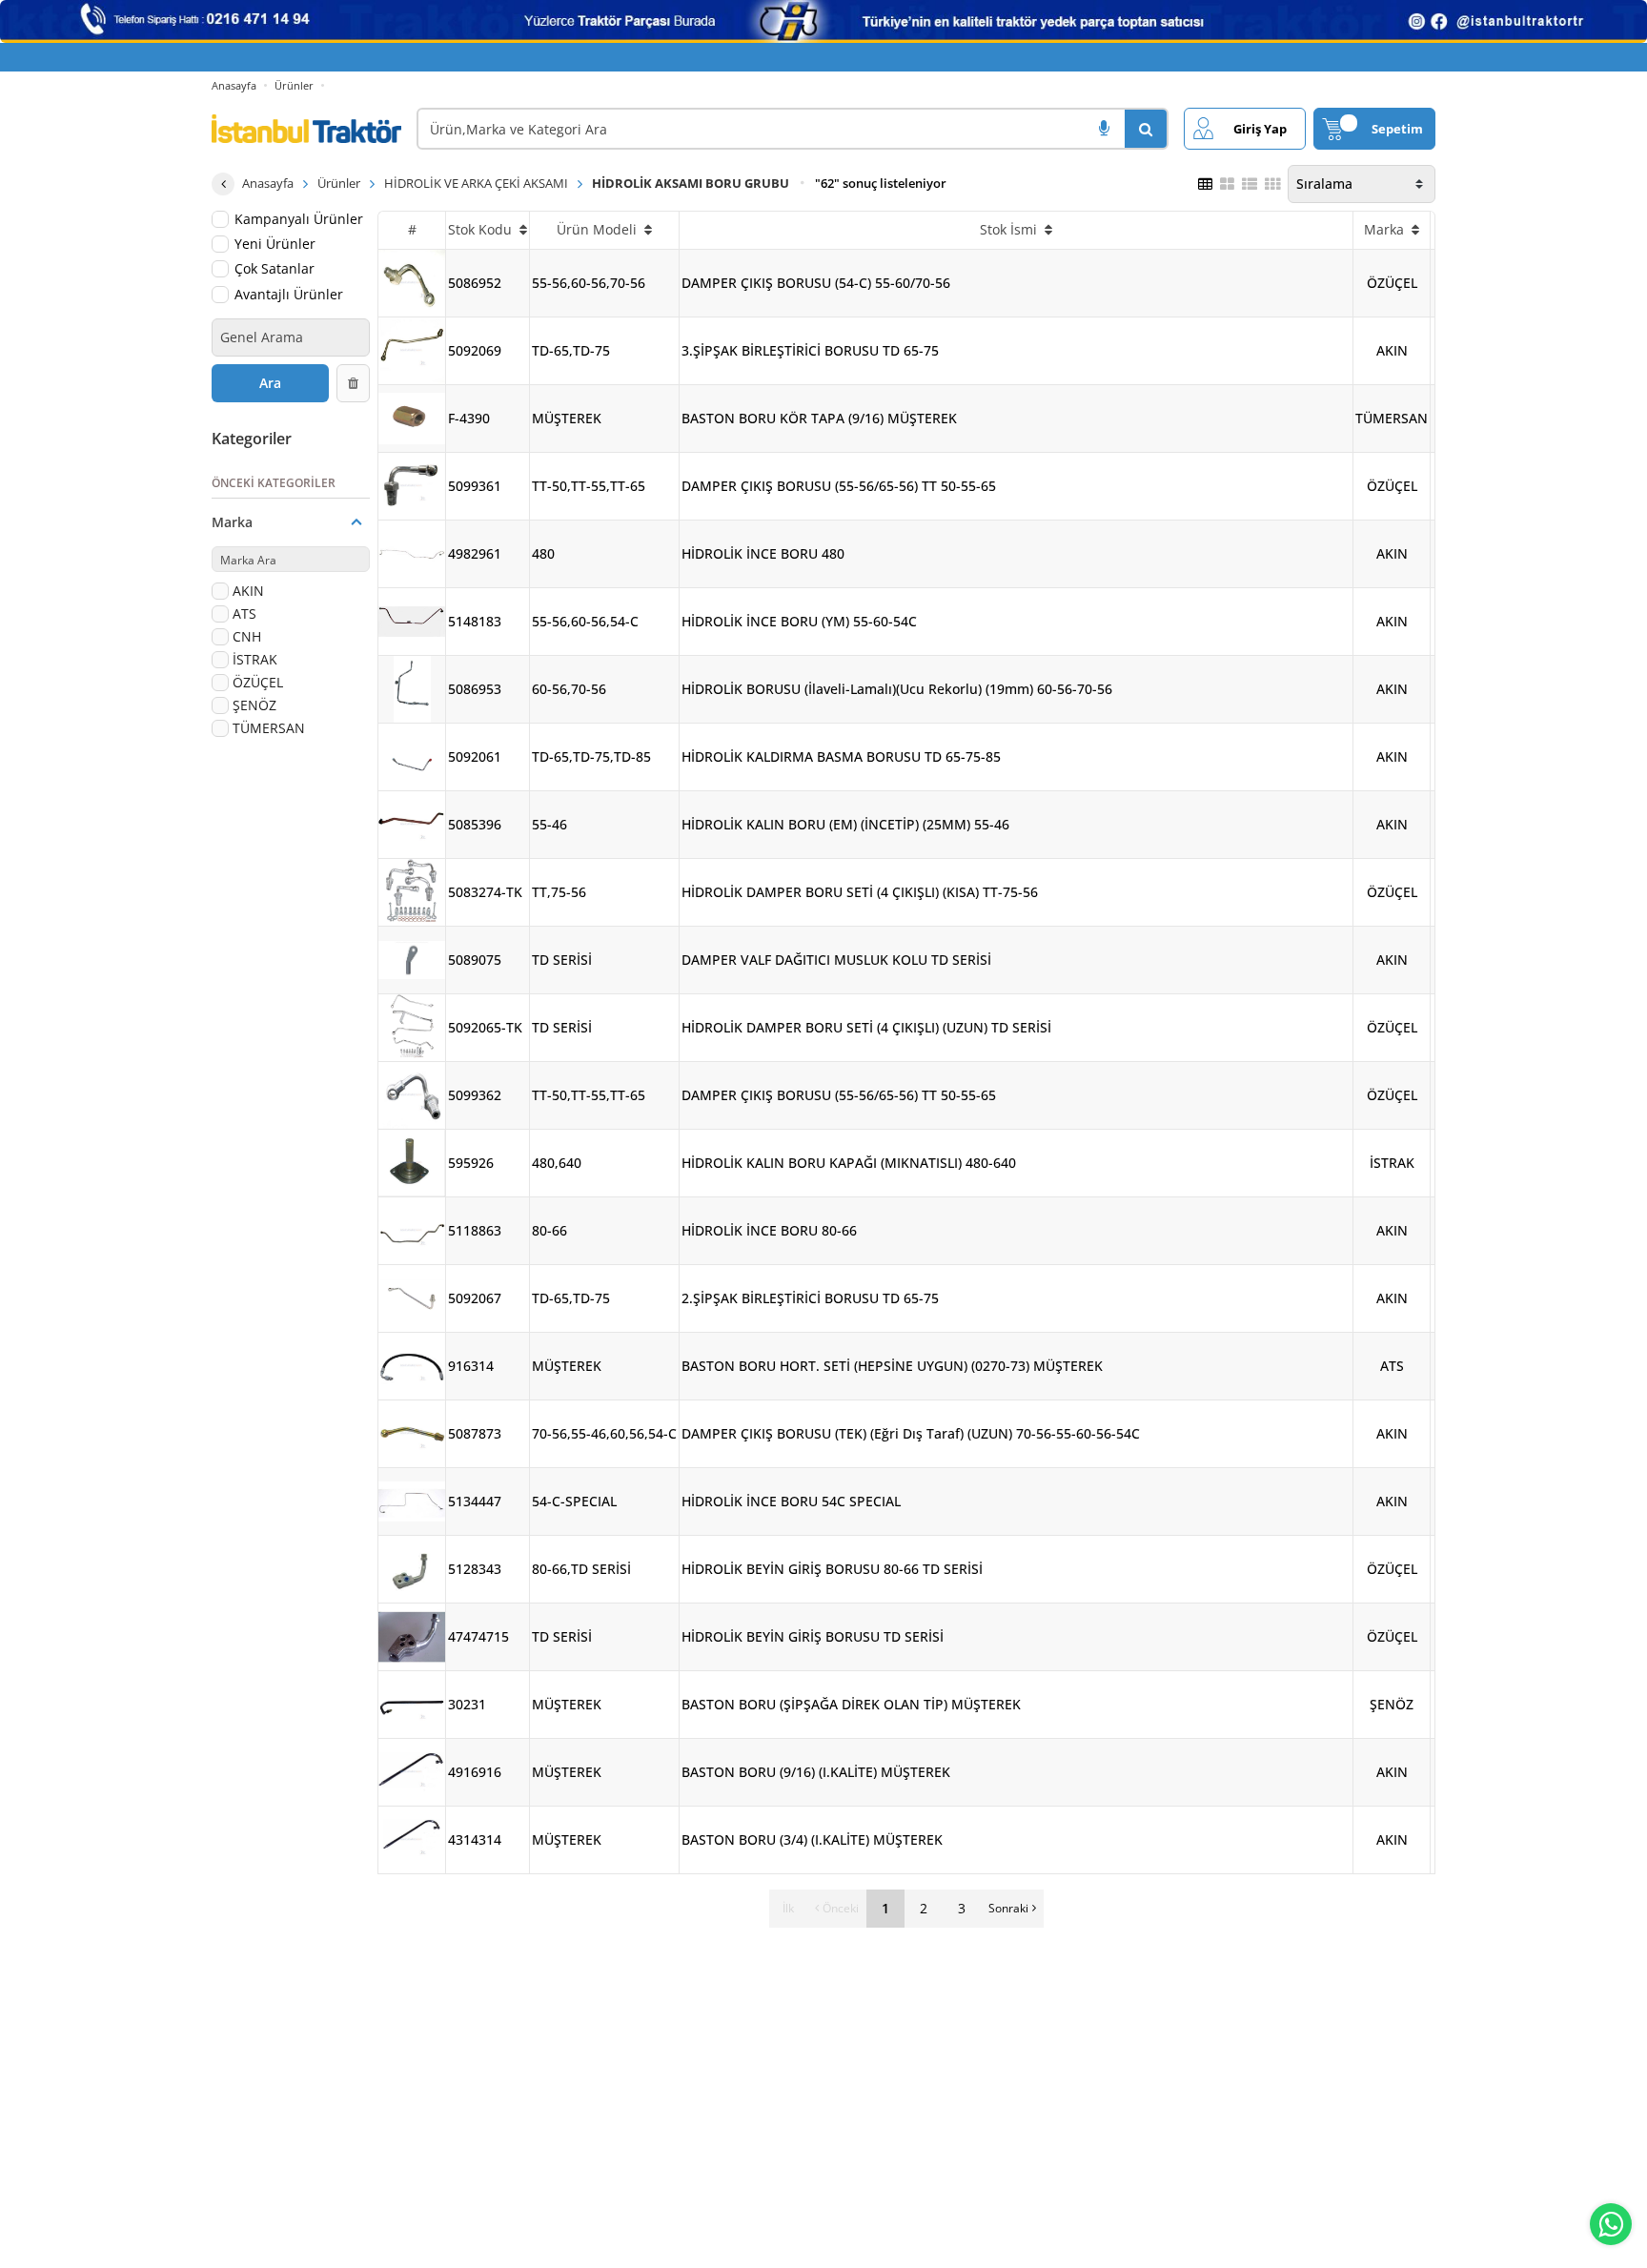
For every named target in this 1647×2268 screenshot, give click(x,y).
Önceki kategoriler (274, 483)
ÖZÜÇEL (258, 682)
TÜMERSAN (269, 728)
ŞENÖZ (254, 705)
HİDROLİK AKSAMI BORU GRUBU (691, 183)
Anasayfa (234, 85)
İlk (788, 1908)
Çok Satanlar (274, 269)
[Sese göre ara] (1104, 129)
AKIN (248, 591)
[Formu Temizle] (354, 383)
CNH (247, 636)
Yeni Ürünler (275, 244)
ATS (244, 613)
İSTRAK (255, 659)
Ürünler (294, 85)
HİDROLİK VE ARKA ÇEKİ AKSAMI (476, 183)
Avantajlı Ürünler (289, 294)
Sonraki (1008, 1908)
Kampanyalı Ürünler (299, 219)
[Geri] (223, 184)
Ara (270, 383)
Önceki (841, 1908)
